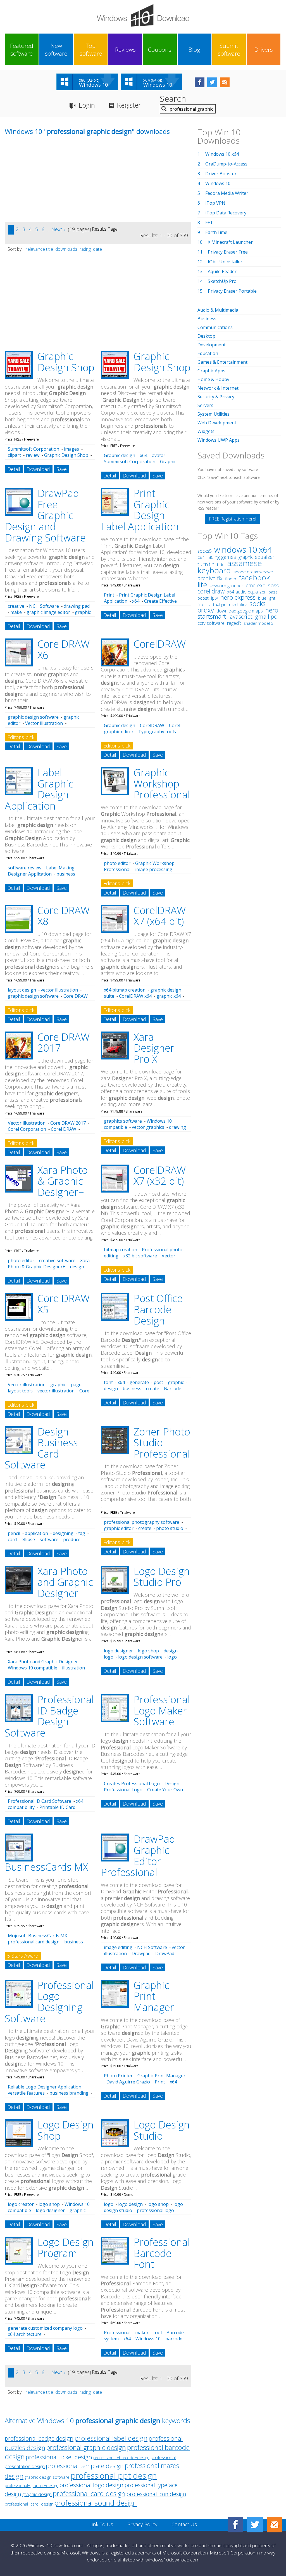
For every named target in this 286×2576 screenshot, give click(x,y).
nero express (238, 597)
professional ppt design (114, 2476)
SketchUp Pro (222, 281)
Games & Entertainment (222, 362)
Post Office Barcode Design (158, 1309)
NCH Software (44, 606)
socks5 (205, 551)
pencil (14, 1533)
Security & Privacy (216, 397)
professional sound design (96, 2503)
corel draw (211, 591)
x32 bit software (140, 1256)
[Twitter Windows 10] (255, 2525)
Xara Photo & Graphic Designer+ (63, 1181)
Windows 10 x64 (222, 154)
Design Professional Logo (142, 1787)
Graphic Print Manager (154, 1996)
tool (158, 2333)
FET (209, 223)
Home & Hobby (213, 379)
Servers (205, 405)
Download (38, 469)
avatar (159, 455)
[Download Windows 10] (143, 15)
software (49, 1539)
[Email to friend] (225, 82)
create (153, 1388)
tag (82, 1533)
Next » (59, 229)
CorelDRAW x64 (135, 996)
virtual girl (218, 604)
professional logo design (91, 2485)
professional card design (34, 1942)
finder (231, 579)
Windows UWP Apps (219, 440)
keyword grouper (227, 586)
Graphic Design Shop (66, 362)
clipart (14, 455)
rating (85, 249)
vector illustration (59, 990)
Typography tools (157, 732)
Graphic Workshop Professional (162, 784)
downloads (66, 249)
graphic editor (119, 732)
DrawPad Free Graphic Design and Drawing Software (45, 515)
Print (109, 595)
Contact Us (184, 2524)
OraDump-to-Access (226, 164)
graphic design (37, 2494)
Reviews (125, 49)
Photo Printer (118, 2076)
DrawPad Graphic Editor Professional (138, 1856)
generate (139, 1382)
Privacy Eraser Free (228, 252)
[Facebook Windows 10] (235, 2525)
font (108, 1382)
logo (109, 2204)
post (158, 1382)
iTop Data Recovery (226, 213)
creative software (57, 1260)
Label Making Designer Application (41, 871)
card (12, 1539)
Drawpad (141, 1953)
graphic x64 (169, 996)
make (16, 612)
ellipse (28, 1539)
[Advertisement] (47, 183)
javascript (240, 617)
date (97, 249)
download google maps (240, 611)
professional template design (85, 2466)
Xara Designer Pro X (154, 1048)
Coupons (160, 49)
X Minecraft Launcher (230, 242)
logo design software (140, 1657)
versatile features (26, 2093)
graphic (58, 1385)
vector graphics (148, 1127)
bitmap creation (121, 1250)
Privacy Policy (142, 2524)
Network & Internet (218, 388)
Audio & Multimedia (218, 310)
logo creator (21, 2204)
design (77, 1267)
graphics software (123, 1121)
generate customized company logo (45, 2328)
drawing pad (77, 606)
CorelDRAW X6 (64, 650)
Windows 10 (148, 2339)
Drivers (264, 49)
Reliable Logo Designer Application (45, 2087)
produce (72, 1539)
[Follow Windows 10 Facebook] (200, 82)
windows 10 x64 (243, 549)
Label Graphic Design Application (39, 789)
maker (142, 2333)
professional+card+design (29, 2504)
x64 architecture (25, 2334)
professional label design (111, 2438)
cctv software (211, 623)
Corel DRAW (64, 1129)
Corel (175, 725)
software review (25, 868)
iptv (214, 598)
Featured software (22, 49)
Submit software (229, 49)
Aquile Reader (222, 271)
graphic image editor (48, 612)
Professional (117, 2333)
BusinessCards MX (46, 1867)
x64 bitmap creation (125, 990)
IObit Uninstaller (225, 262)
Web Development (217, 423)
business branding (69, 2093)
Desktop (206, 336)
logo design (130, 2204)
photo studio (170, 1528)
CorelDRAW (160, 644)
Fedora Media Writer (227, 193)
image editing (118, 1947)
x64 (144, 455)
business (132, 1388)
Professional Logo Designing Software (49, 2002)
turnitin (206, 564)
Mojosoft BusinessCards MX (37, 1936)
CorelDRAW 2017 (64, 1043)
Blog (194, 49)
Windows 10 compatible (33, 1668)
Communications (215, 327)
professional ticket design (59, 2457)
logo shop (148, 1651)
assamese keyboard (230, 567)
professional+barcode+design (121, 2458)
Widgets (206, 431)
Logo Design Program (65, 2248)
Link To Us (101, 2524)
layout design (22, 990)
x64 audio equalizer (246, 592)
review (33, 455)
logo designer (118, 1651)
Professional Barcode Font (162, 2253)
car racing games (217, 557)
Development (212, 345)
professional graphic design (86, 2447)
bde (221, 564)
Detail (14, 469)
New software (56, 49)
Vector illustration (44, 723)
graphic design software (33, 717)
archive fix (210, 578)
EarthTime (216, 232)
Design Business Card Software (41, 1448)
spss (273, 585)
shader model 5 (258, 623)
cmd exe (256, 585)
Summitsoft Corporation (34, 449)
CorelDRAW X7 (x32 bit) (160, 1176)
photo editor (117, 863)
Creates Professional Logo (132, 1783)
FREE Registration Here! (233, 519)
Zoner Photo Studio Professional (162, 1443)
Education (208, 353)
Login (87, 105)
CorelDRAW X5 (64, 1304)
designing (63, 1533)
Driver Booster (221, 174)
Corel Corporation (27, 1129)
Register (129, 105)
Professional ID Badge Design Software (49, 1716)
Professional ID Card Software (40, 1801)
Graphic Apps (211, 371)
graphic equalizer (256, 557)
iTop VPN (215, 203)
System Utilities (214, 414)
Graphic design (120, 455)
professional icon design (156, 2494)
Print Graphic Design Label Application (140, 510)
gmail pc (266, 617)
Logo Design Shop (65, 2130)
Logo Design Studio (162, 2130)
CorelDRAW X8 (64, 916)
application (36, 1533)
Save (62, 469)
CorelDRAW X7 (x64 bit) (160, 916)
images (71, 449)
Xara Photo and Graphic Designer (65, 1582)
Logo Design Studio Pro (162, 1577)
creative (16, 606)
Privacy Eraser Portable (232, 291)
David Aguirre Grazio (128, 2082)
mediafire (238, 605)
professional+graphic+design (32, 2486)
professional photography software (142, 1522)
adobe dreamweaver (253, 572)
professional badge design (39, 2438)
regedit (234, 623)
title (50, 249)
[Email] (275, 2525)
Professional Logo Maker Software (162, 1711)
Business (207, 319)
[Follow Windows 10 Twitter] (212, 82)
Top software (91, 49)
